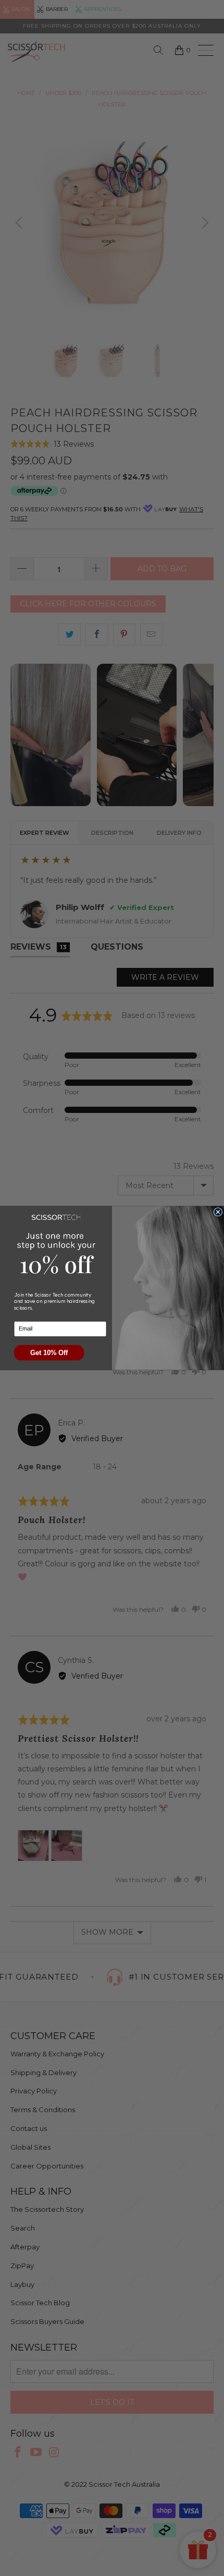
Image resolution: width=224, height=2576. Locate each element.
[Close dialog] (218, 1212)
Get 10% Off (49, 1353)
